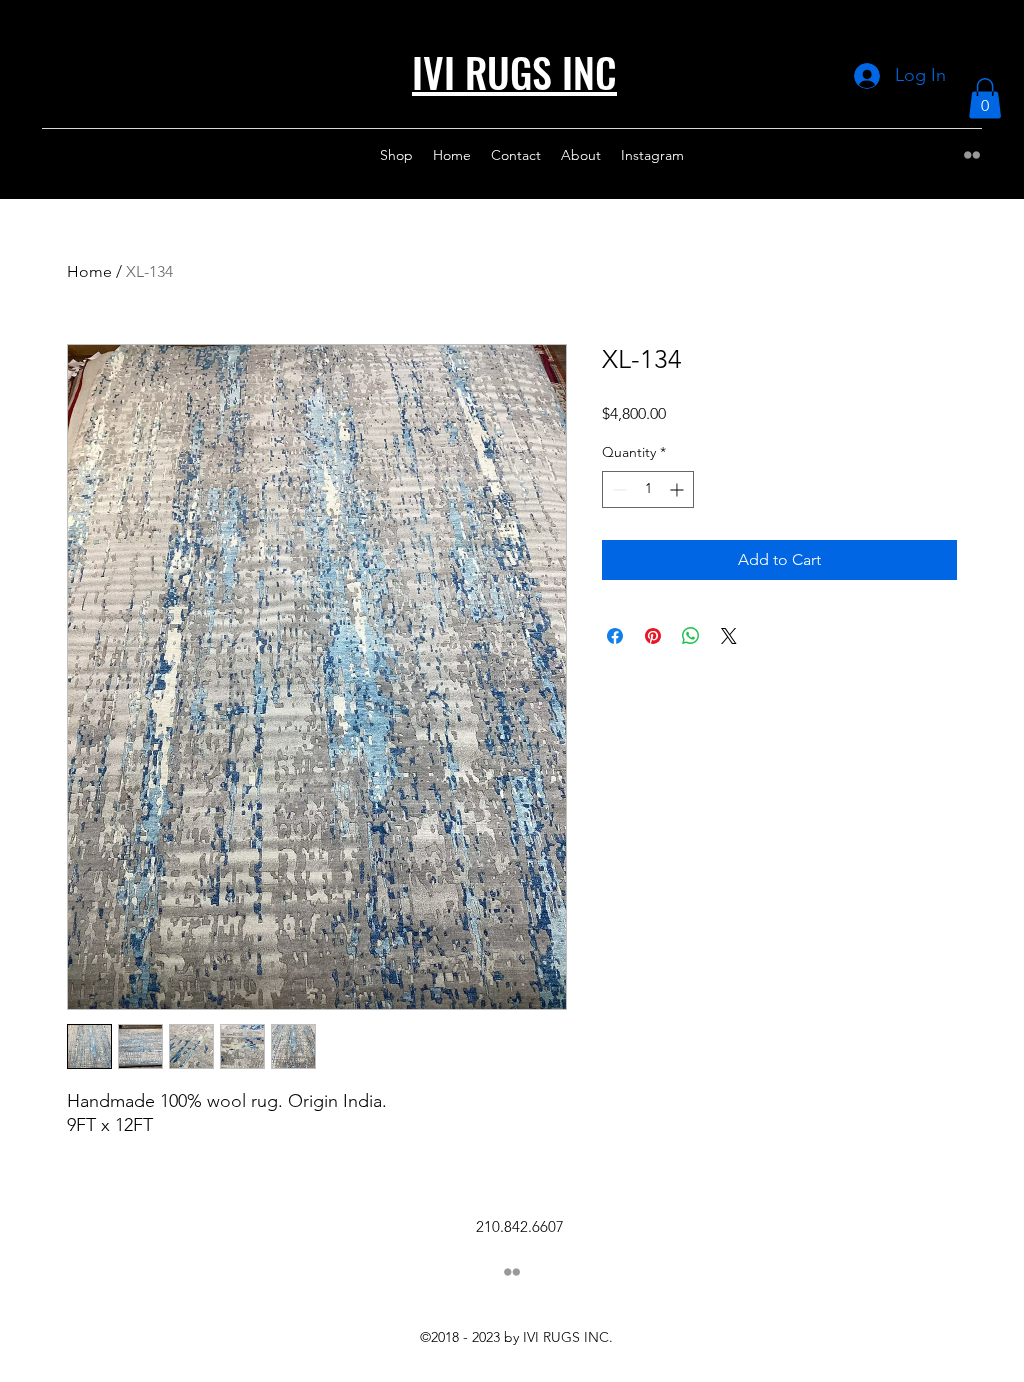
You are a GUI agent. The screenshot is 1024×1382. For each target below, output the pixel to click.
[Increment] (678, 489)
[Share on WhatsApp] (691, 636)
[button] (985, 98)
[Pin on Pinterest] (653, 636)
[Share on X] (729, 636)
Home (89, 271)
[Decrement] (617, 489)
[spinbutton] (648, 489)
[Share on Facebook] (615, 636)
